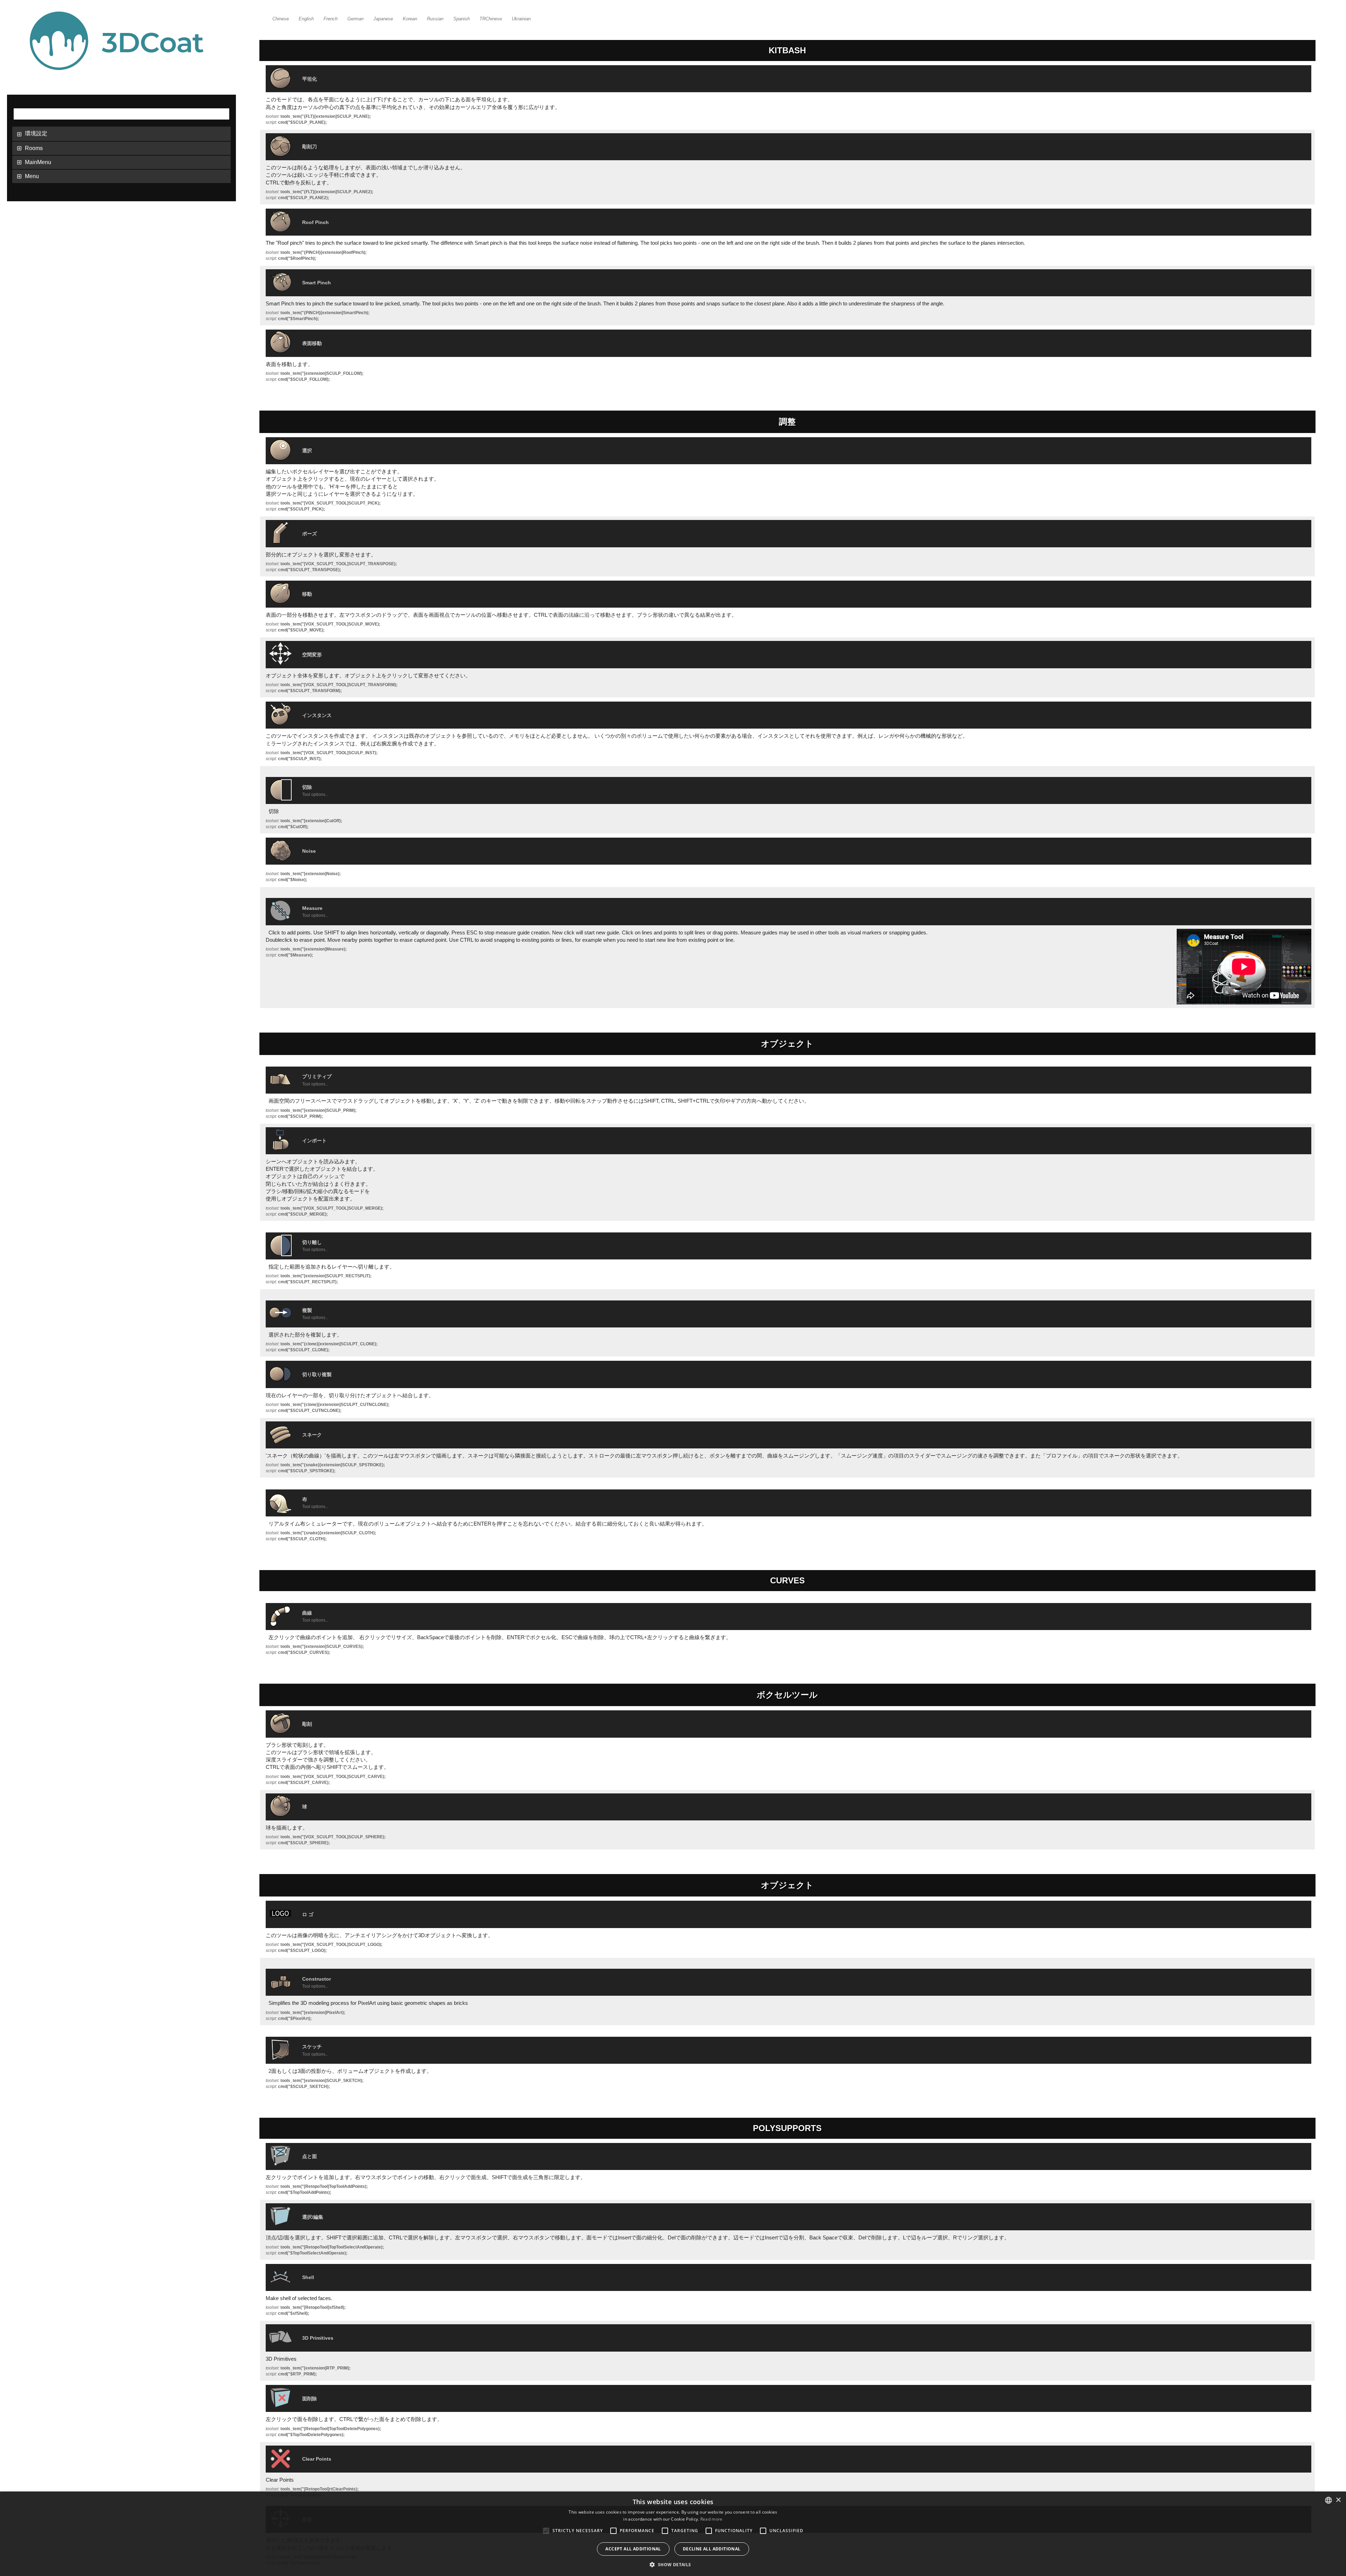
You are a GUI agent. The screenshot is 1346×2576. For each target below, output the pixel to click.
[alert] (673, 2534)
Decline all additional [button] (712, 2549)
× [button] (1338, 2500)
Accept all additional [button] (633, 2549)
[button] (673, 2564)
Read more (712, 2519)
